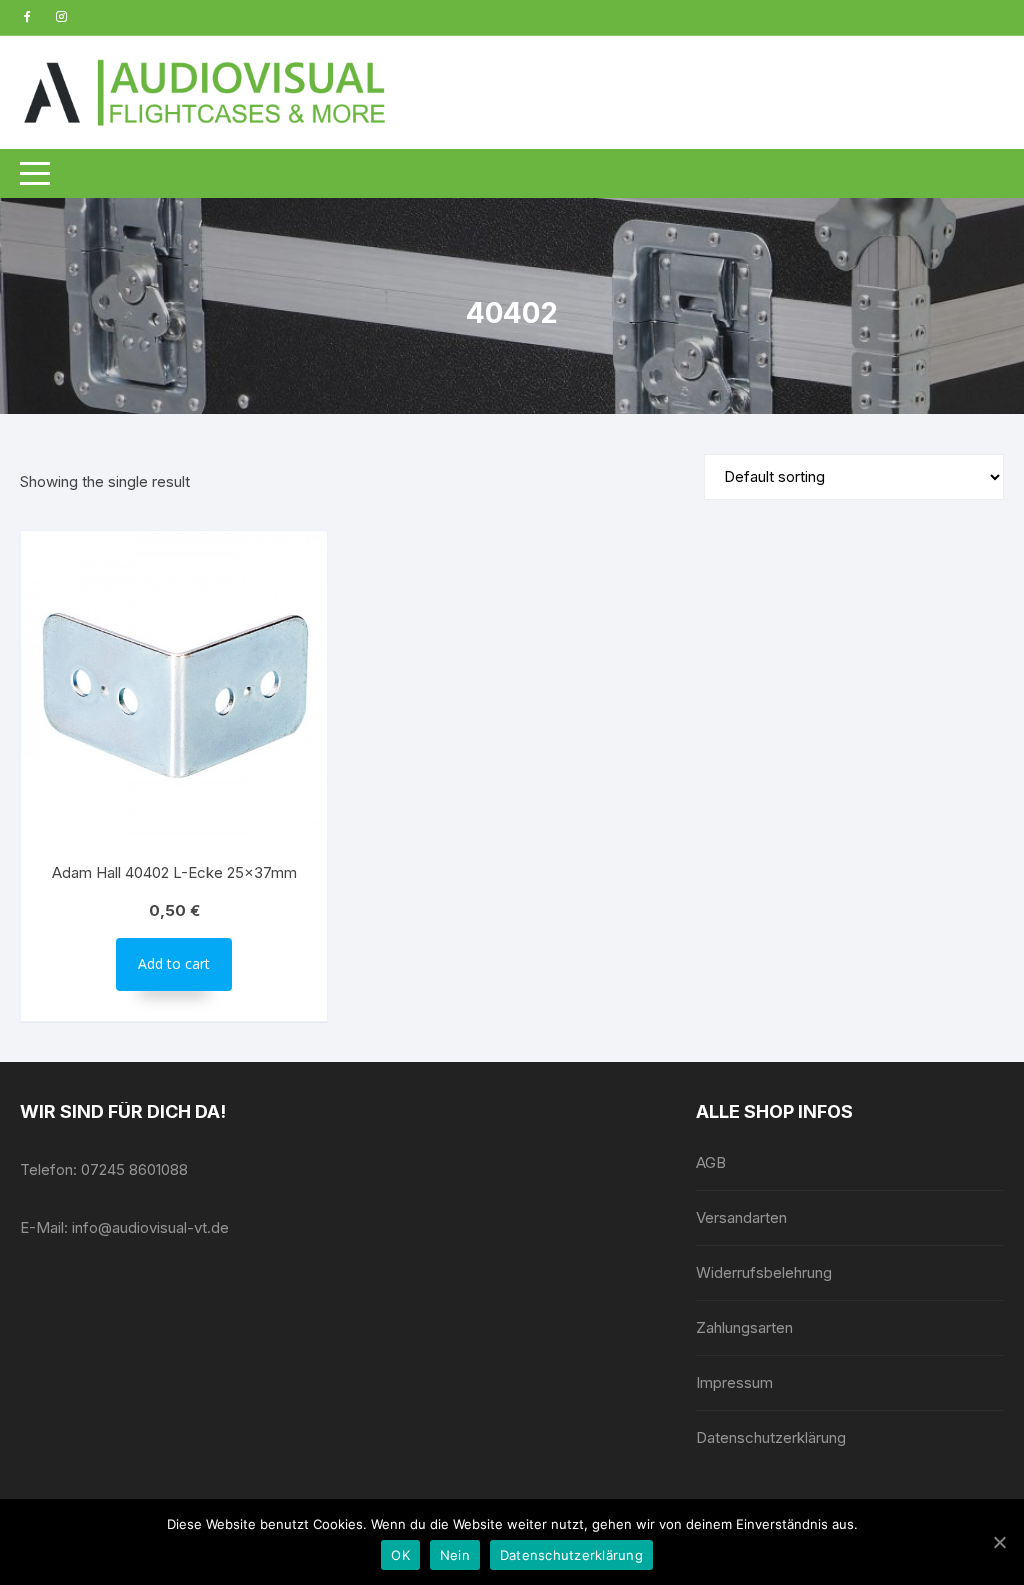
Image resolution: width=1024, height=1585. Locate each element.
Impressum (734, 1382)
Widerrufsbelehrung (764, 1272)
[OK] (999, 1542)
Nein (455, 1555)
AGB (711, 1162)
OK (400, 1555)
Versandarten (741, 1217)
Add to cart (174, 963)
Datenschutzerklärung (771, 1437)
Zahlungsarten (744, 1327)
